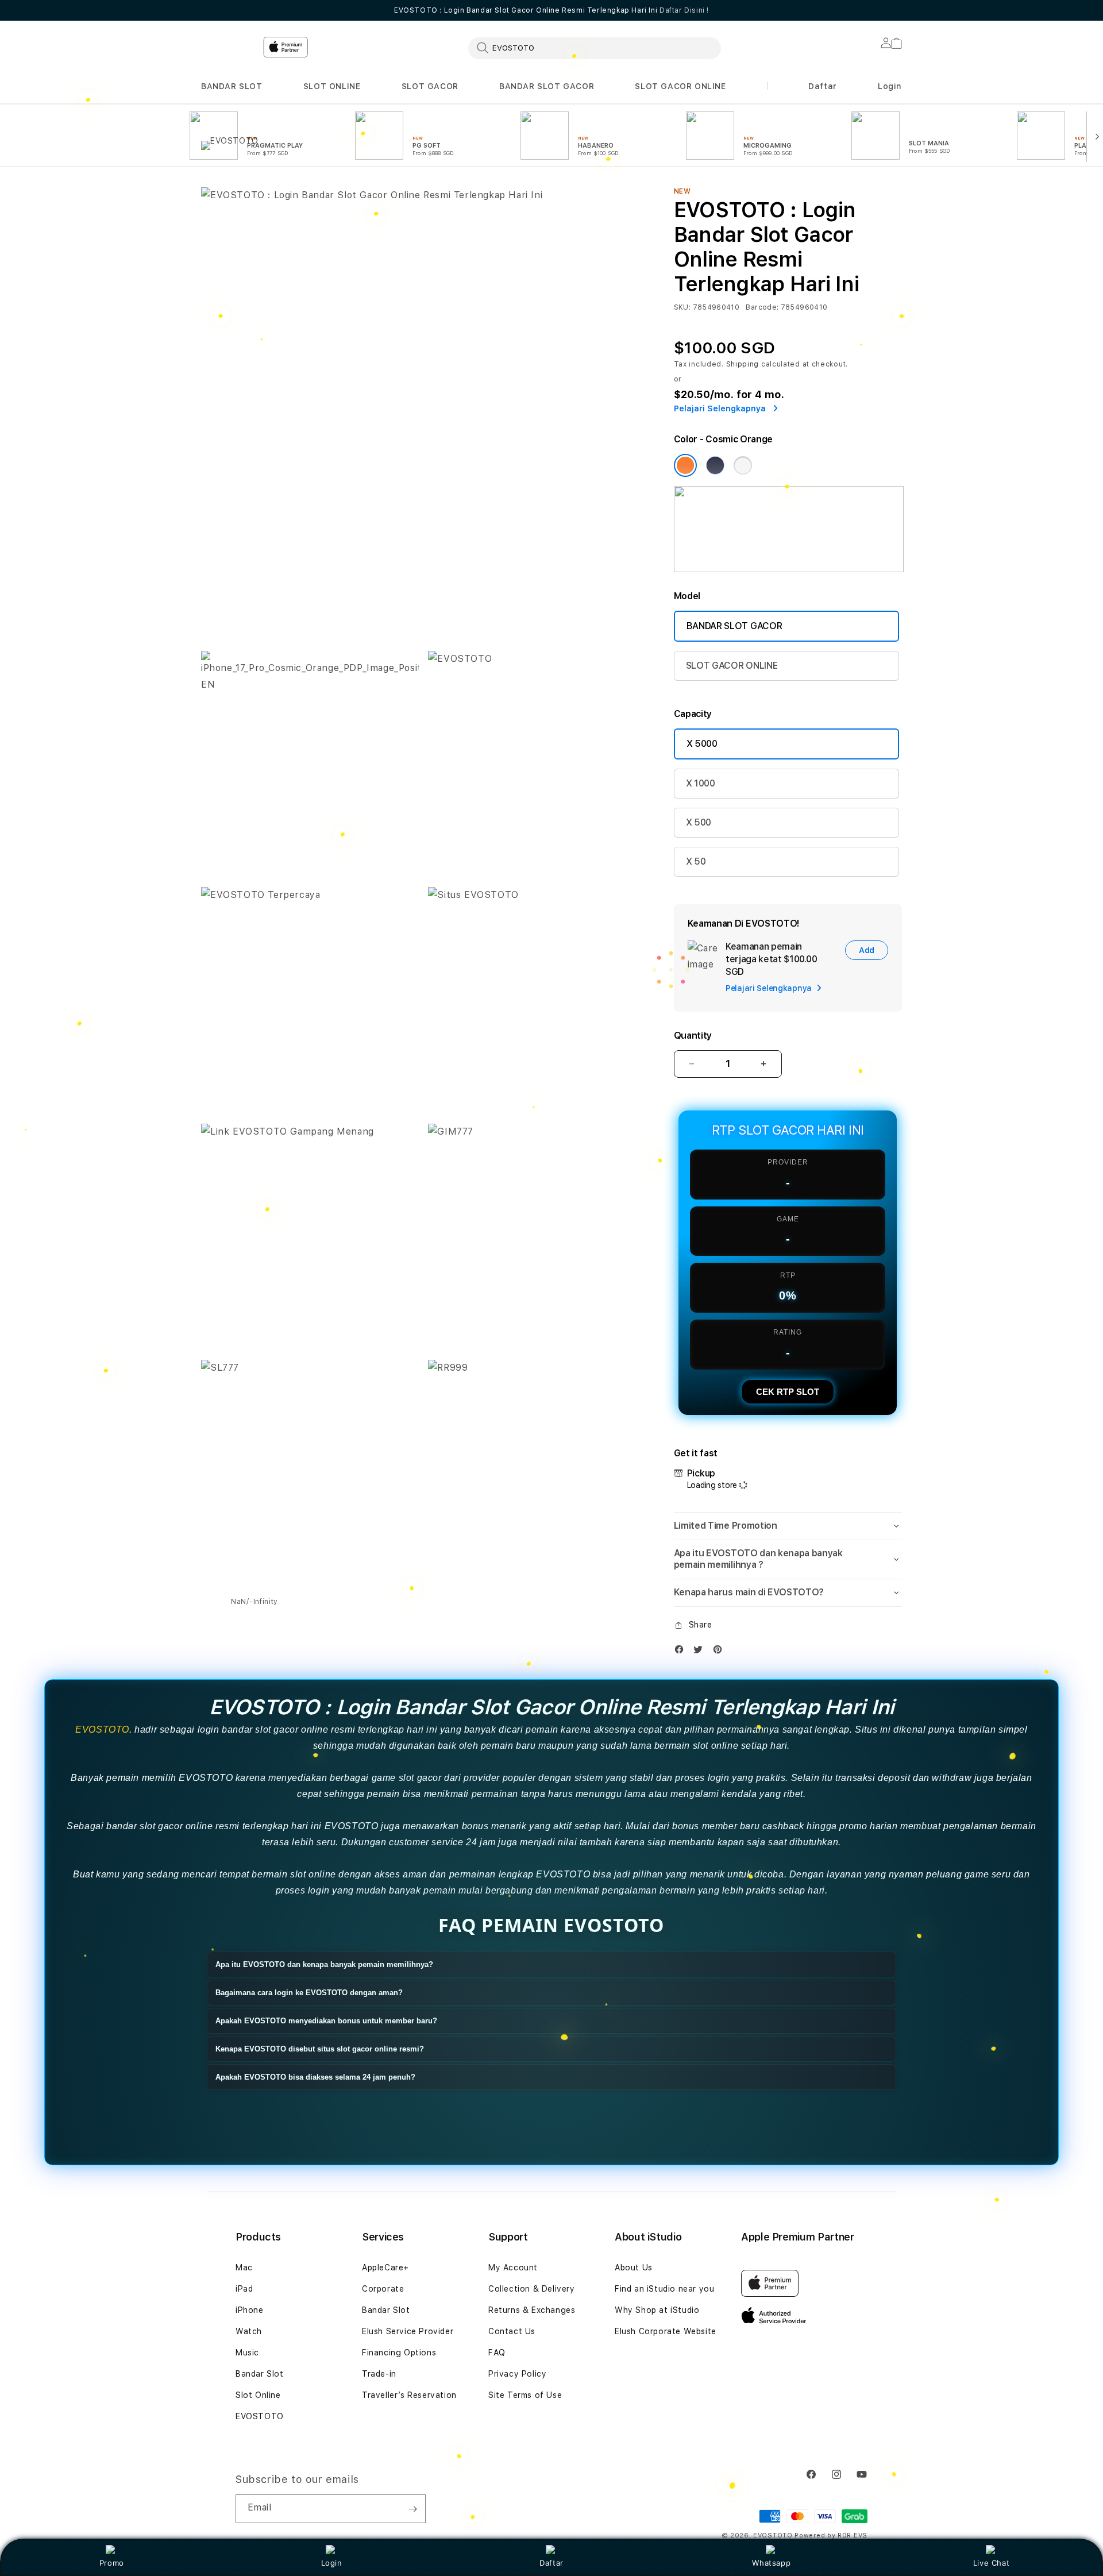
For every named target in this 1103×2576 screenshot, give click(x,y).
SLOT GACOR (430, 86)
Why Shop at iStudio (657, 2310)
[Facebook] (682, 1652)
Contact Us (512, 2331)
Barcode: (762, 307)
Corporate (383, 2289)
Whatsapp (771, 2563)
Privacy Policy (517, 2374)
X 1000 (701, 783)
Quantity (693, 1036)
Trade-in (379, 2374)
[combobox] (595, 48)
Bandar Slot (260, 2374)
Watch (249, 2331)
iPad (244, 2289)
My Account (513, 2268)
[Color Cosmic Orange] (685, 465)
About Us (634, 2268)
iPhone (250, 2310)
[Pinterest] (720, 1652)
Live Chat (991, 2563)
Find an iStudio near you (664, 2289)
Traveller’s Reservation (409, 2395)
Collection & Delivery (532, 2289)
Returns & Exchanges (532, 2310)
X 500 (699, 822)
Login (332, 2563)
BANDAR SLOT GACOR (547, 86)
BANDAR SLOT (232, 86)
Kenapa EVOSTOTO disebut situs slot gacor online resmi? (320, 2049)
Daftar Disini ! (684, 10)
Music (247, 2353)
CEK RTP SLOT (788, 1392)
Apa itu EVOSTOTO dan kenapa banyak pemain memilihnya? (324, 1964)
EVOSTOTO (102, 1729)
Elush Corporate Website (666, 2331)
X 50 (696, 861)
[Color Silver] (743, 465)
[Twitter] (701, 1652)
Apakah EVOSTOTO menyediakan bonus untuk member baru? (326, 2021)
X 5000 (702, 744)
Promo (112, 2563)
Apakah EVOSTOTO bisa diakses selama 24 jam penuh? (315, 2077)
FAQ (497, 2353)
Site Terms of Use (525, 2395)
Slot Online (258, 2395)
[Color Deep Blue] (715, 465)
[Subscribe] (412, 2509)
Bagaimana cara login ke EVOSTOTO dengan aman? (309, 1993)
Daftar (551, 2563)
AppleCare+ (385, 2268)
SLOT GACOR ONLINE (680, 86)
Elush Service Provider (408, 2331)
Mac (244, 2268)
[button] (232, 86)
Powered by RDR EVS (831, 2535)
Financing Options (399, 2353)
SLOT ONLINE (332, 86)
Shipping (743, 364)
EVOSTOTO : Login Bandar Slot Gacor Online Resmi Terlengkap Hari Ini (551, 10)
